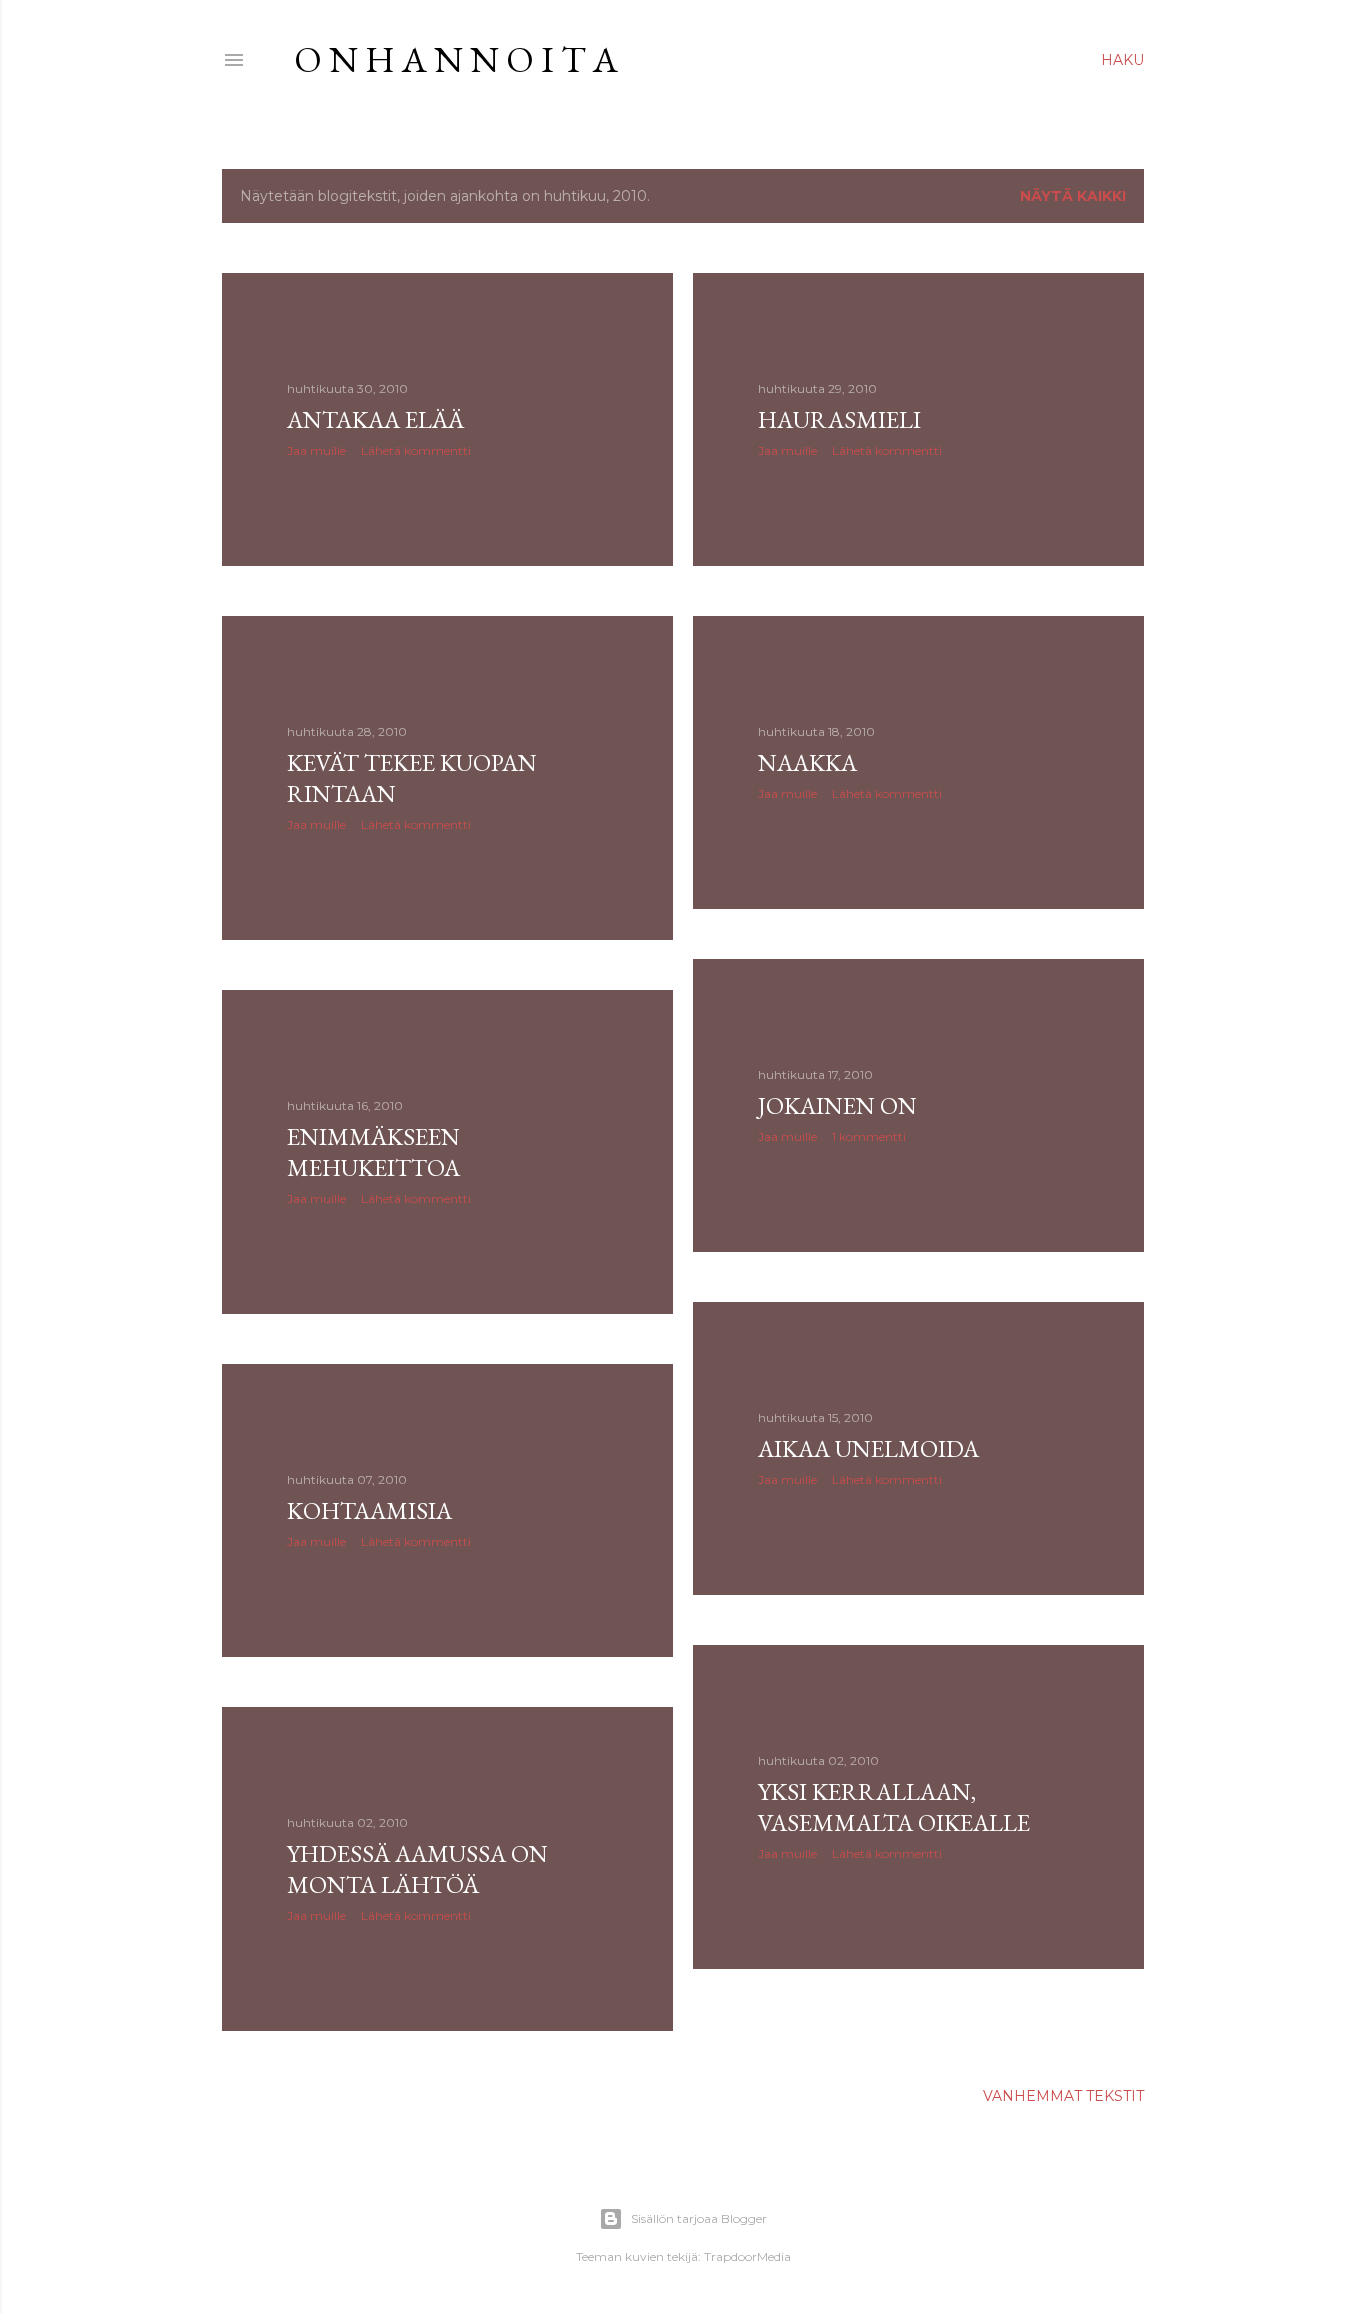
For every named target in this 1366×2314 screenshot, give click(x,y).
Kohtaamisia (369, 1510)
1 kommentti (869, 1136)
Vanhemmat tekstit (1063, 2096)
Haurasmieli (839, 419)
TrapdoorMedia (747, 2256)
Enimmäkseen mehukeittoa (373, 1152)
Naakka (807, 762)
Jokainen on (837, 1105)
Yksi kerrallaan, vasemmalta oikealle (894, 1807)
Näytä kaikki (1073, 196)
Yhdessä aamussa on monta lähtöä (417, 1869)
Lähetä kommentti (416, 450)
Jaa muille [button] (316, 450)
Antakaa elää (375, 419)
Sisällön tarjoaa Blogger (699, 2218)
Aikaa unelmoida (868, 1448)
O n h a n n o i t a (456, 59)
